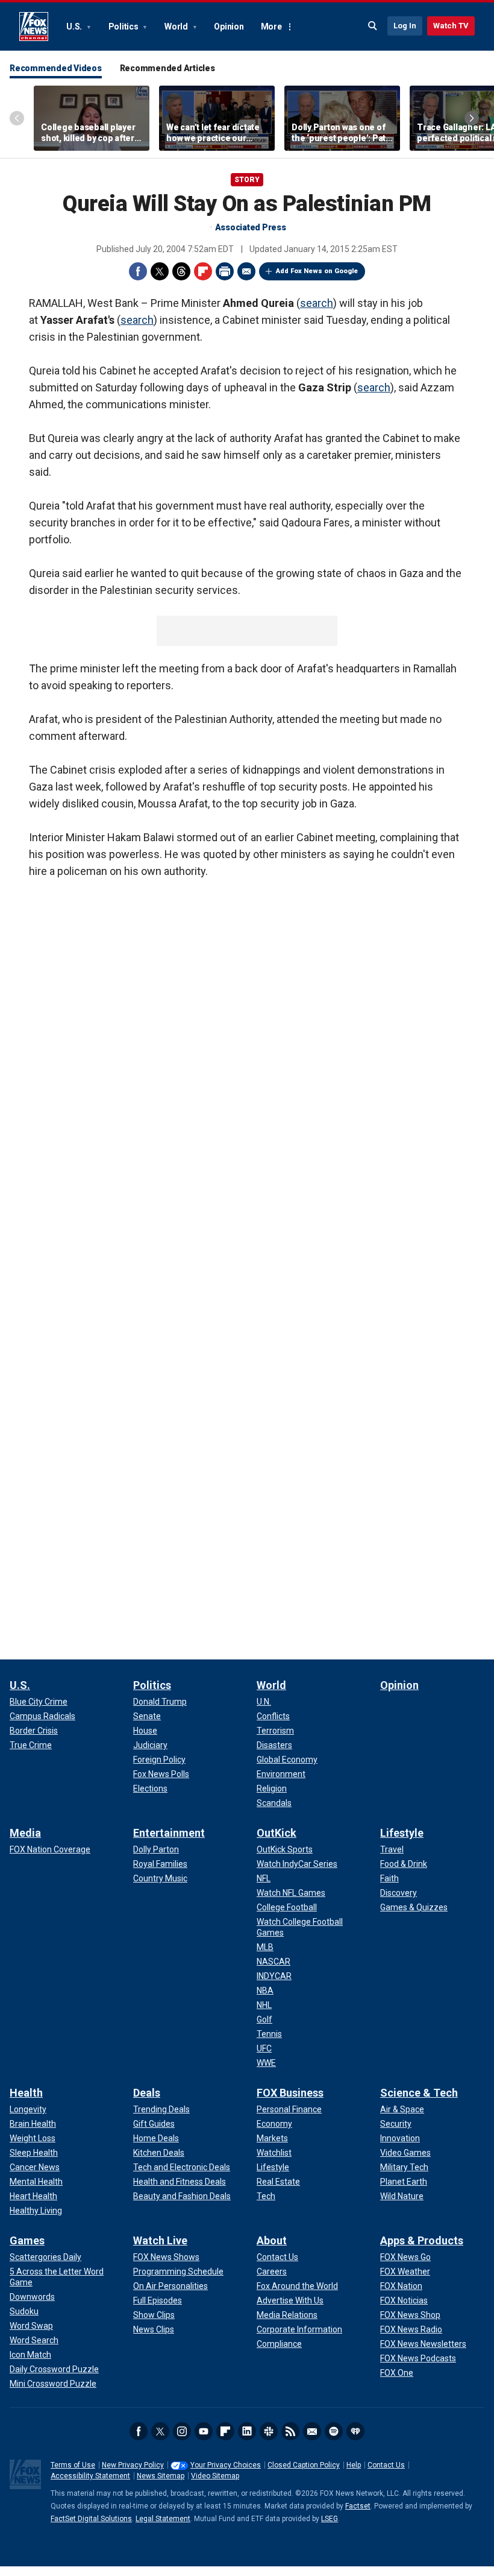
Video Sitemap (215, 2476)
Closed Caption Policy (304, 2465)
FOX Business (290, 2093)
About (272, 2240)
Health (26, 2093)
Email (246, 271)
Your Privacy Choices (226, 2465)
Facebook (138, 271)
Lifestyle (402, 1833)
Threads (181, 271)
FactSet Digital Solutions (91, 2519)
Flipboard (203, 271)
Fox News (34, 27)
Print (225, 271)
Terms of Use (73, 2465)
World (177, 27)
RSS (290, 2431)
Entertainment (169, 1833)
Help (354, 2465)
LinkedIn (247, 2431)
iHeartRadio (355, 2431)
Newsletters (312, 2431)
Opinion (229, 27)
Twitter (160, 271)
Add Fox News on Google (317, 271)
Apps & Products (422, 2240)
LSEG (330, 2519)
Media (25, 1833)
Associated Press (251, 227)
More (271, 27)
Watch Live (160, 2240)
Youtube (204, 2431)
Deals (147, 2093)
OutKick (277, 1833)
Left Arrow (17, 118)
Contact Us (386, 2465)
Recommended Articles (167, 68)
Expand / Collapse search (373, 26)
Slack (269, 2431)
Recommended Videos (56, 68)
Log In (405, 26)
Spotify (334, 2431)
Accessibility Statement (90, 2476)
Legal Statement (163, 2519)
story (247, 180)
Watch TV (451, 26)
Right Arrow (472, 118)
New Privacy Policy (133, 2465)
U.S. (75, 27)
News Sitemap (161, 2476)
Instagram (182, 2431)
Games (27, 2240)
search (317, 303)
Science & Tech (419, 2093)
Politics (124, 27)
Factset (358, 2506)
